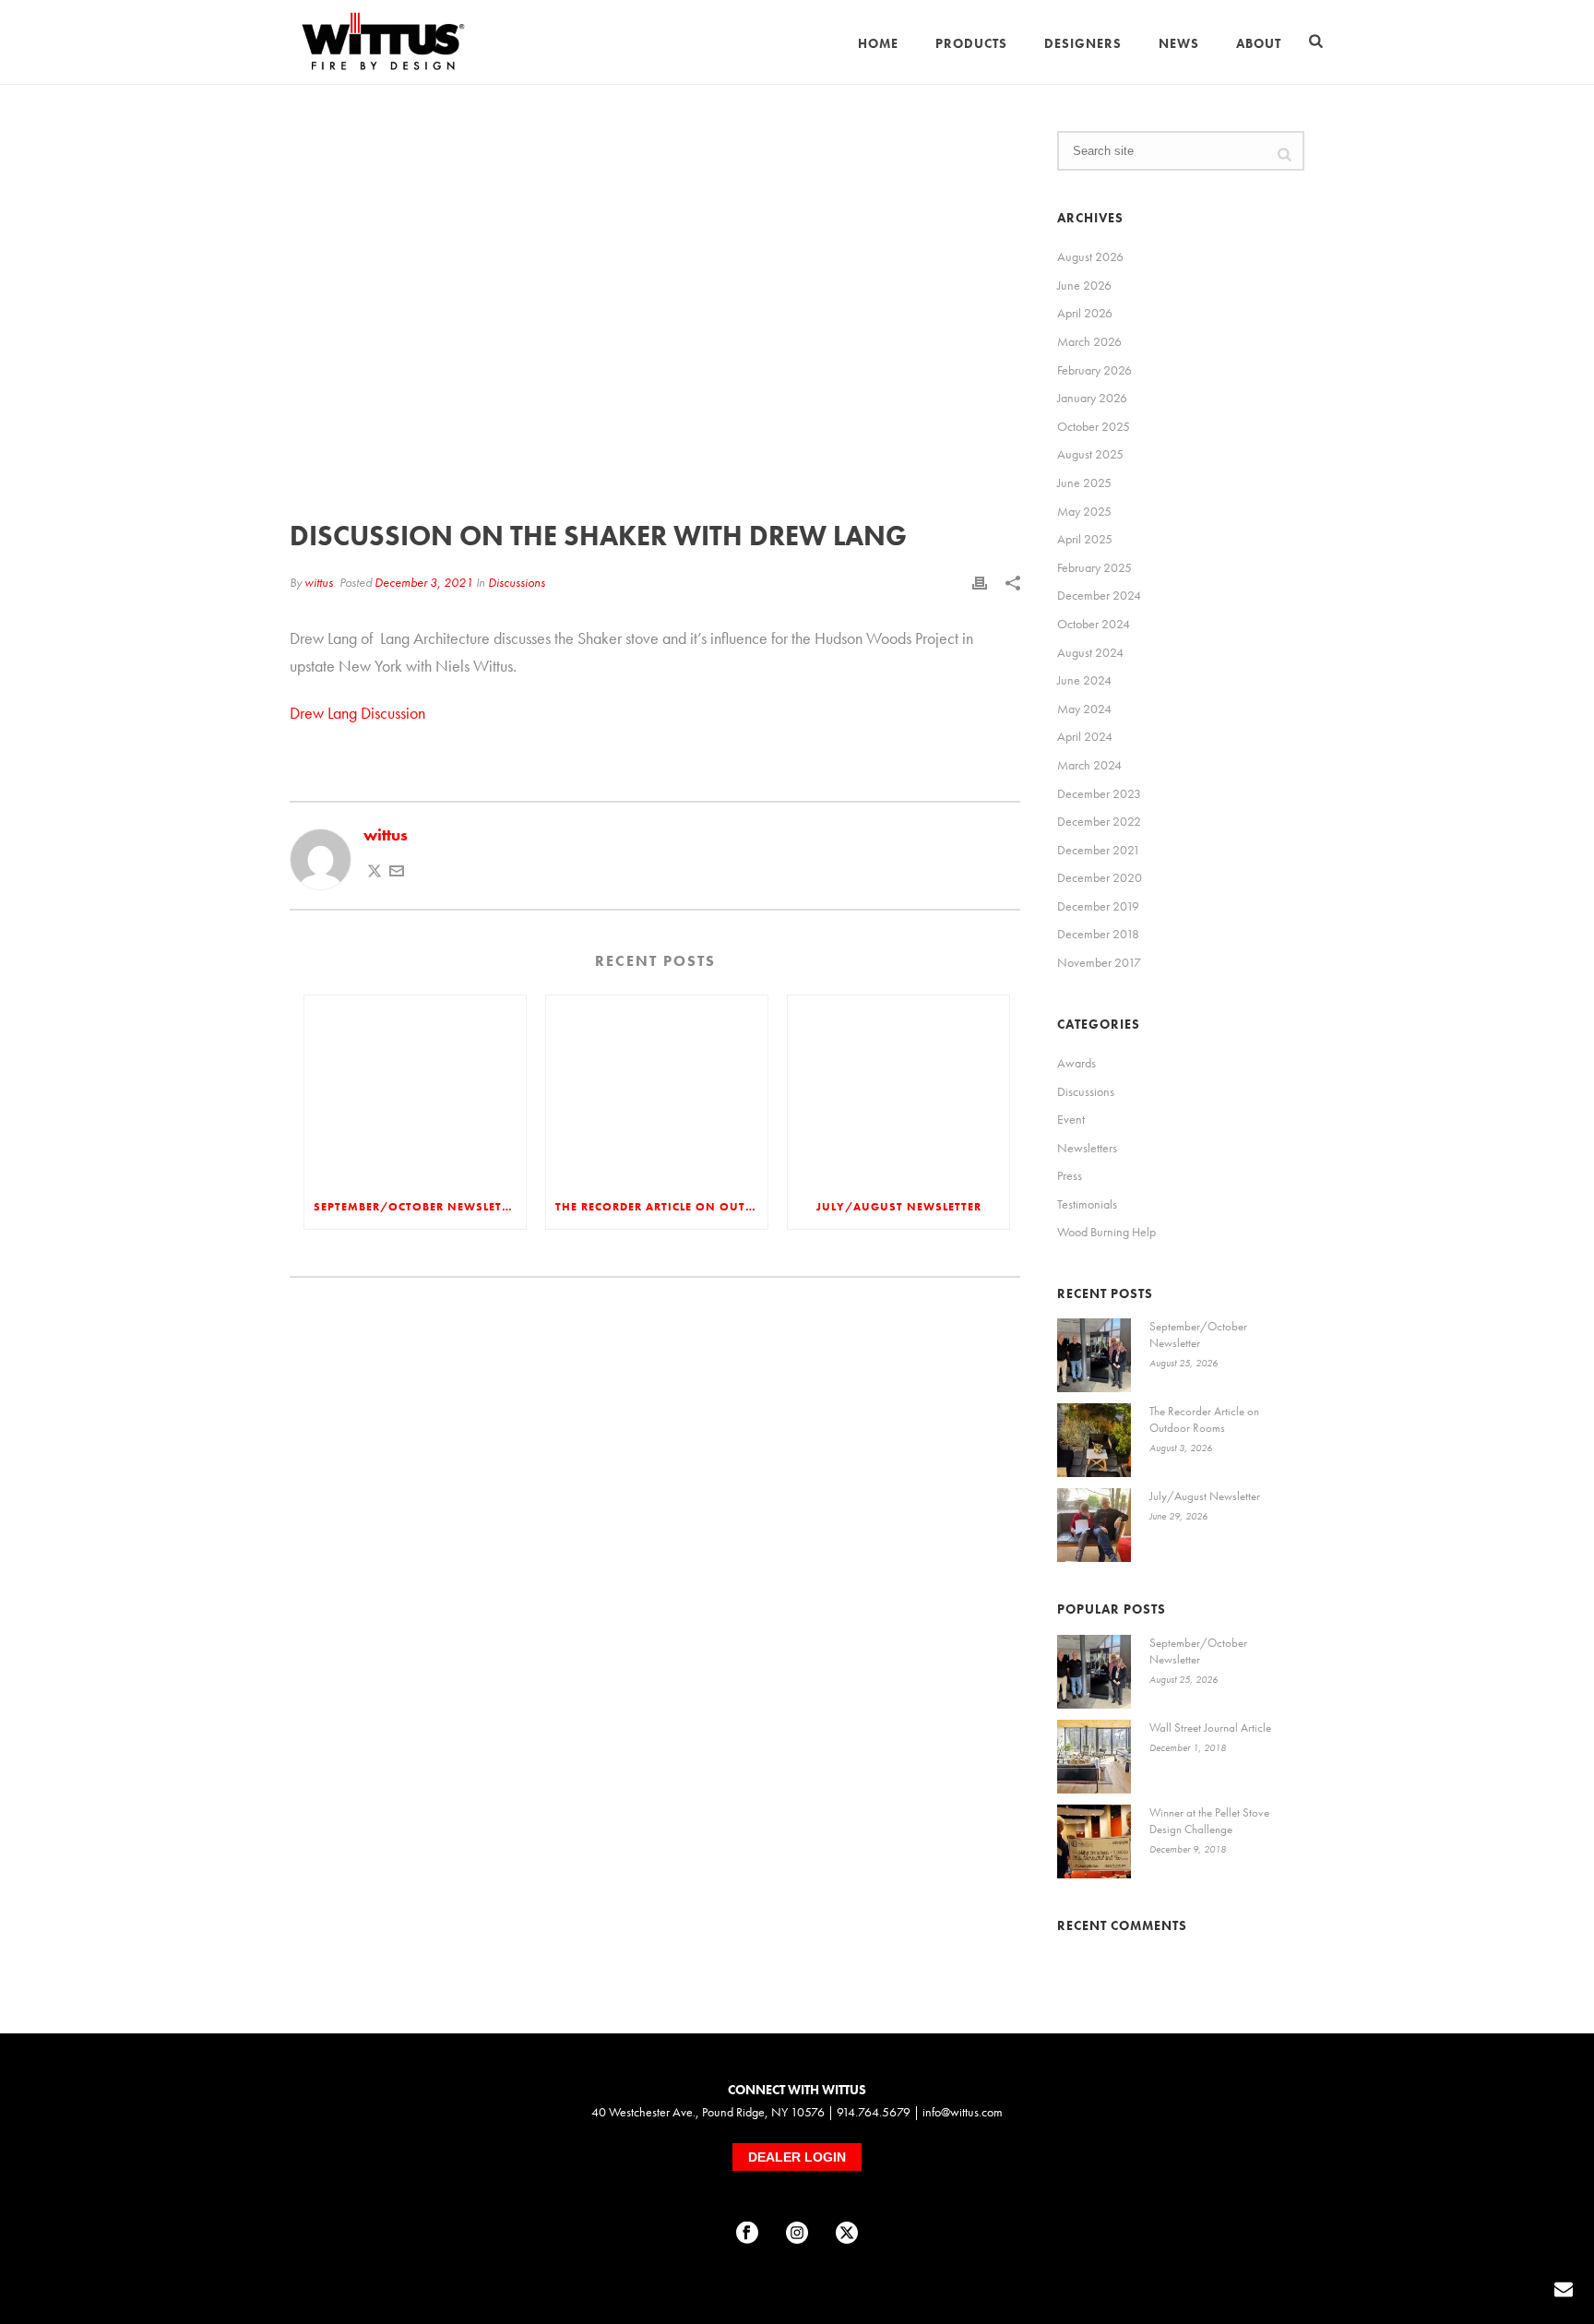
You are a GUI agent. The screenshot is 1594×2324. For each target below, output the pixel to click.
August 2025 (1090, 454)
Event (1071, 1119)
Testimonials (1087, 1204)
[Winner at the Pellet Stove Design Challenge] (1094, 1841)
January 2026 (1092, 398)
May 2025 (1084, 511)
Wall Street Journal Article (1210, 1728)
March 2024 (1089, 765)
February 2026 (1094, 370)
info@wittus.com (963, 2112)
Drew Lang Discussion (357, 713)
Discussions (517, 582)
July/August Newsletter (899, 1207)
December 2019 (1098, 906)
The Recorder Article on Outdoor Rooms (661, 1207)
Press (1070, 1175)
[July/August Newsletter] (898, 1090)
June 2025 (1084, 483)
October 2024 (1094, 624)
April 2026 (1085, 313)
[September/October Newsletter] (415, 1090)
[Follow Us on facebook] (747, 2234)
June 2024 (1084, 680)
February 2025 (1094, 567)
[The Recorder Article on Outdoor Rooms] (657, 1090)
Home (878, 43)
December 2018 (1098, 934)
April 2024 (1085, 736)
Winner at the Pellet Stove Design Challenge (1209, 1821)
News (1179, 43)
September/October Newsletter (418, 1207)
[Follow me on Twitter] (375, 872)
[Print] (980, 582)
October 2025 (1094, 426)
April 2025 (1085, 539)
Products (971, 43)
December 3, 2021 (424, 582)
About (1259, 43)
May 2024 (1084, 709)
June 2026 (1084, 285)
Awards (1077, 1063)
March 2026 (1089, 341)
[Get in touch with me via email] (397, 872)
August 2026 (1090, 256)
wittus (319, 582)
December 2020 (1100, 877)
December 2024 (1099, 595)
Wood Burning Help (1106, 1232)
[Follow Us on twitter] (847, 2234)
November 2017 (1099, 962)
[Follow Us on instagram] (797, 2234)
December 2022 (1099, 821)
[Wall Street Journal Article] (1094, 1757)
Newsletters (1087, 1148)
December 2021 (1099, 850)
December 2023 (1099, 793)
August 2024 (1090, 652)
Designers (1083, 43)
